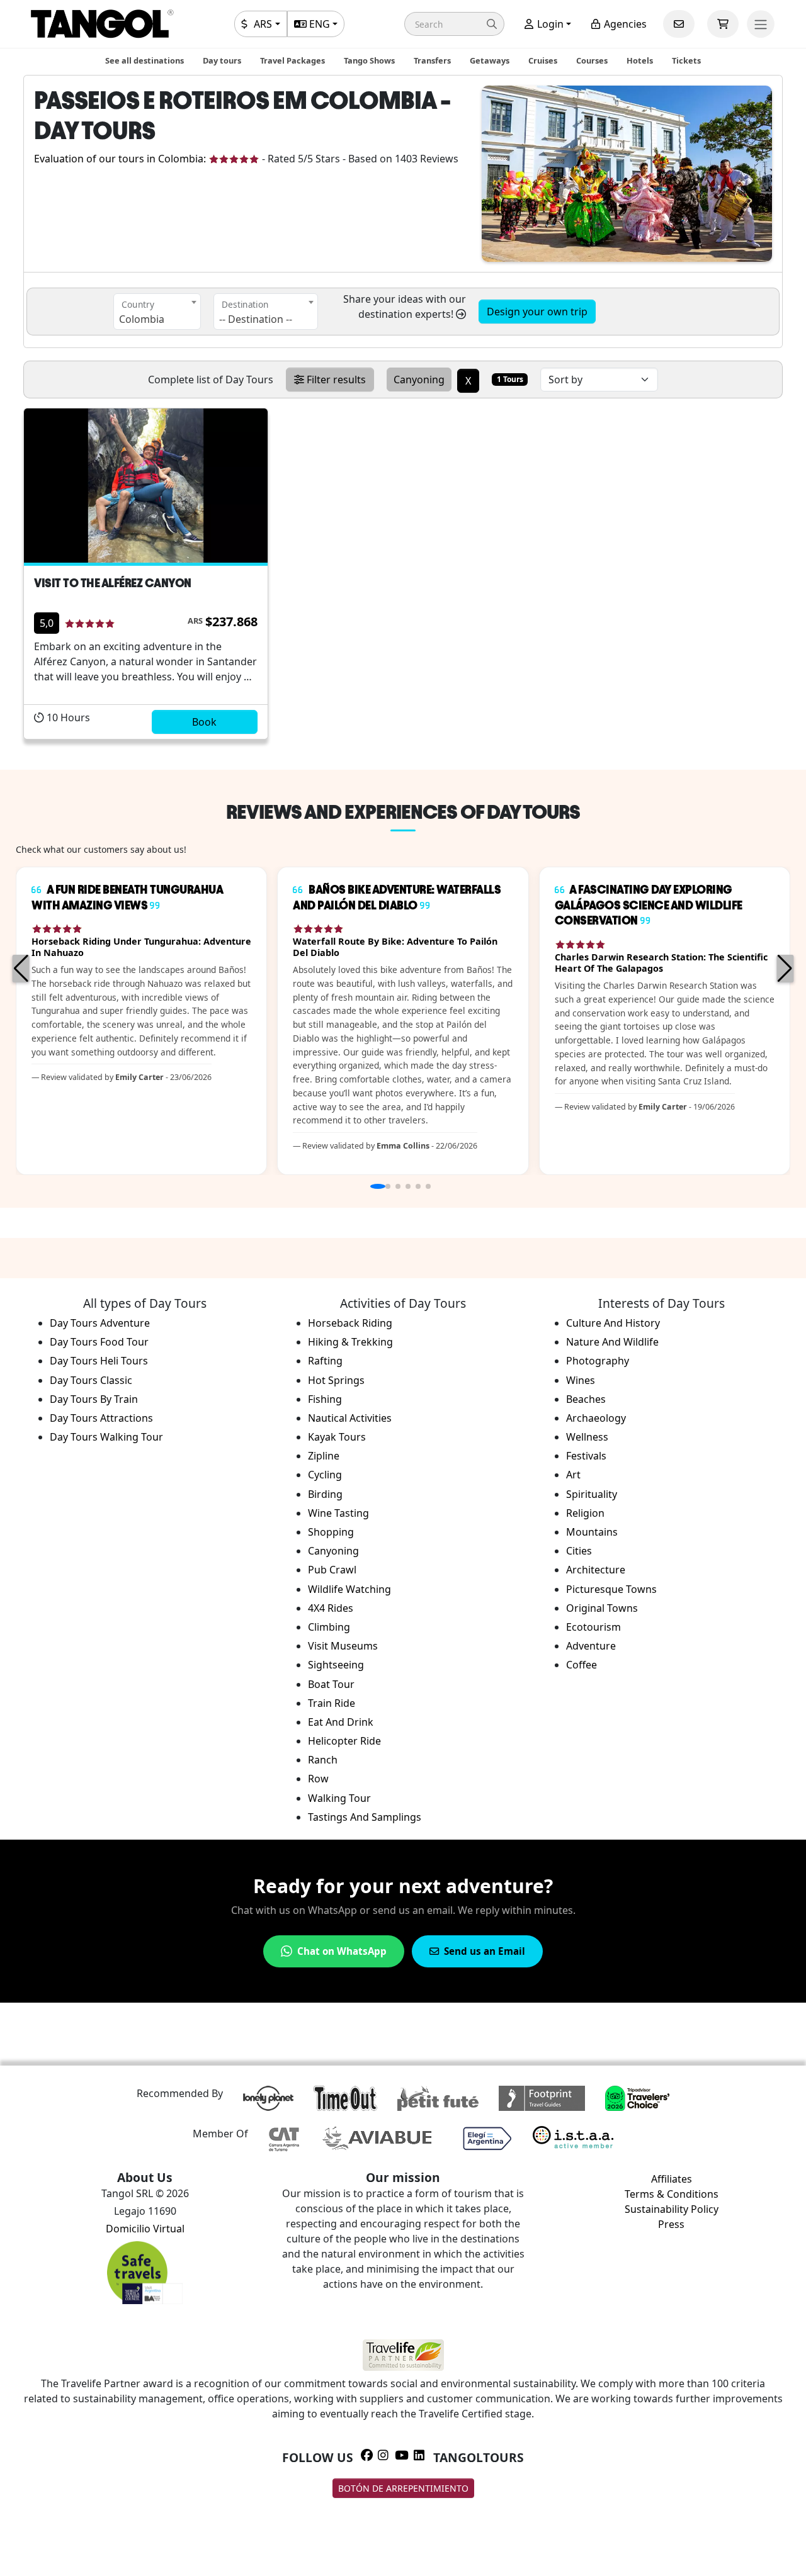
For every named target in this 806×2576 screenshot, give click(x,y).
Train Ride (332, 1703)
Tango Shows (369, 60)
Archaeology (596, 1418)
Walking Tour (339, 1798)
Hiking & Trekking (350, 1342)
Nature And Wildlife (612, 1342)
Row (318, 1779)
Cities (579, 1551)
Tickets (686, 60)
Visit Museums (343, 1646)
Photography (598, 1361)
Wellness (587, 1437)
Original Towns (602, 1608)
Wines (581, 1380)
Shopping (331, 1532)
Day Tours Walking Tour (106, 1437)
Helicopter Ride (344, 1741)
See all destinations (145, 60)
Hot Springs (336, 1380)
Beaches (586, 1399)
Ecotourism (593, 1627)
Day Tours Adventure (100, 1323)
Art (573, 1475)
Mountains (592, 1532)
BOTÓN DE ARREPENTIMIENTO (403, 2488)
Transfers (432, 60)
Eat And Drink (341, 1722)
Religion (585, 1513)
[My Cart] (723, 24)
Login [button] (549, 24)
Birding (325, 1494)
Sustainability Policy (672, 2209)
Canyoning (333, 1551)
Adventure (591, 1646)
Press (671, 2224)
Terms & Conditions (672, 2194)
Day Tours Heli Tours (99, 1361)
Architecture (596, 1570)
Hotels (640, 60)
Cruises (543, 60)
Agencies (624, 24)
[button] (454, 24)
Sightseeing (336, 1665)
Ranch (323, 1760)
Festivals (586, 1456)
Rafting (325, 1361)
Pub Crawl (332, 1570)
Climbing (329, 1627)
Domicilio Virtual (145, 2229)
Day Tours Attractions (101, 1418)
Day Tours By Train (94, 1399)
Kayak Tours (337, 1437)
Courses (592, 60)
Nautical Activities (350, 1418)
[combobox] (157, 312)
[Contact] (679, 24)
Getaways (490, 60)
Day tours (222, 60)
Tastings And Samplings (365, 1817)
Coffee (582, 1665)
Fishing (325, 1399)
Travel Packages (292, 60)
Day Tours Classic (91, 1380)
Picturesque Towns (611, 1589)
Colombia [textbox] (142, 319)
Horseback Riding (350, 1323)
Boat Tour (331, 1684)
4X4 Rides (331, 1608)
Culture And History (613, 1323)
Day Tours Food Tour (99, 1342)
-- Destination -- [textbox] (256, 319)
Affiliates (672, 2179)
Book (204, 722)
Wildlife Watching (349, 1589)
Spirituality (592, 1494)
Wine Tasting (338, 1513)
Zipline (324, 1456)
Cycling (325, 1475)
